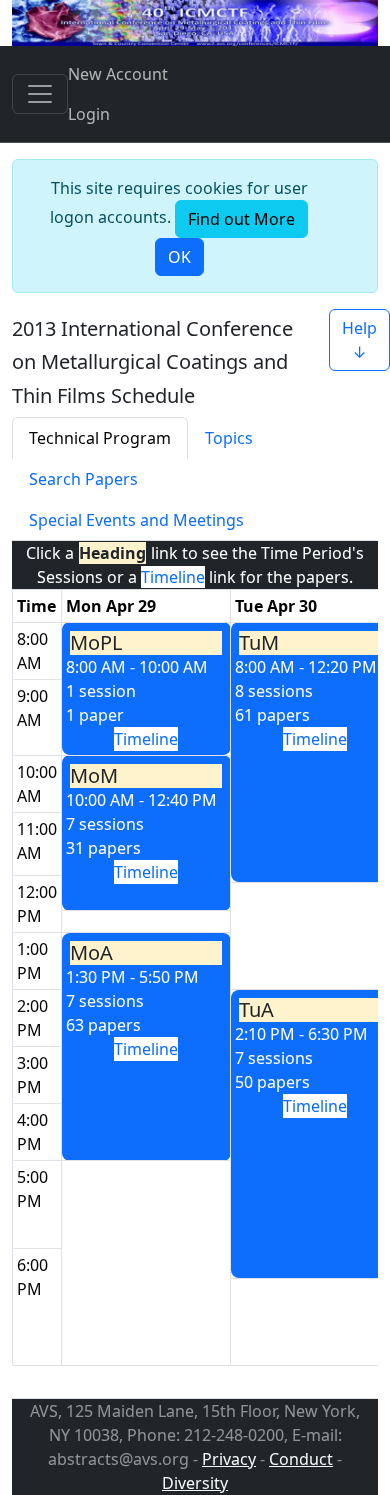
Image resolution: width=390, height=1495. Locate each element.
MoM (94, 776)
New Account (118, 74)
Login (89, 114)
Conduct (301, 1459)
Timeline (146, 739)
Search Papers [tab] (83, 479)
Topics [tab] (229, 438)
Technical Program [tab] (100, 438)
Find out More (241, 219)
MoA (91, 953)
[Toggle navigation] (40, 94)
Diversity (195, 1483)
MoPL (96, 643)
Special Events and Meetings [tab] (136, 520)
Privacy (229, 1459)
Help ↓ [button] (359, 340)
